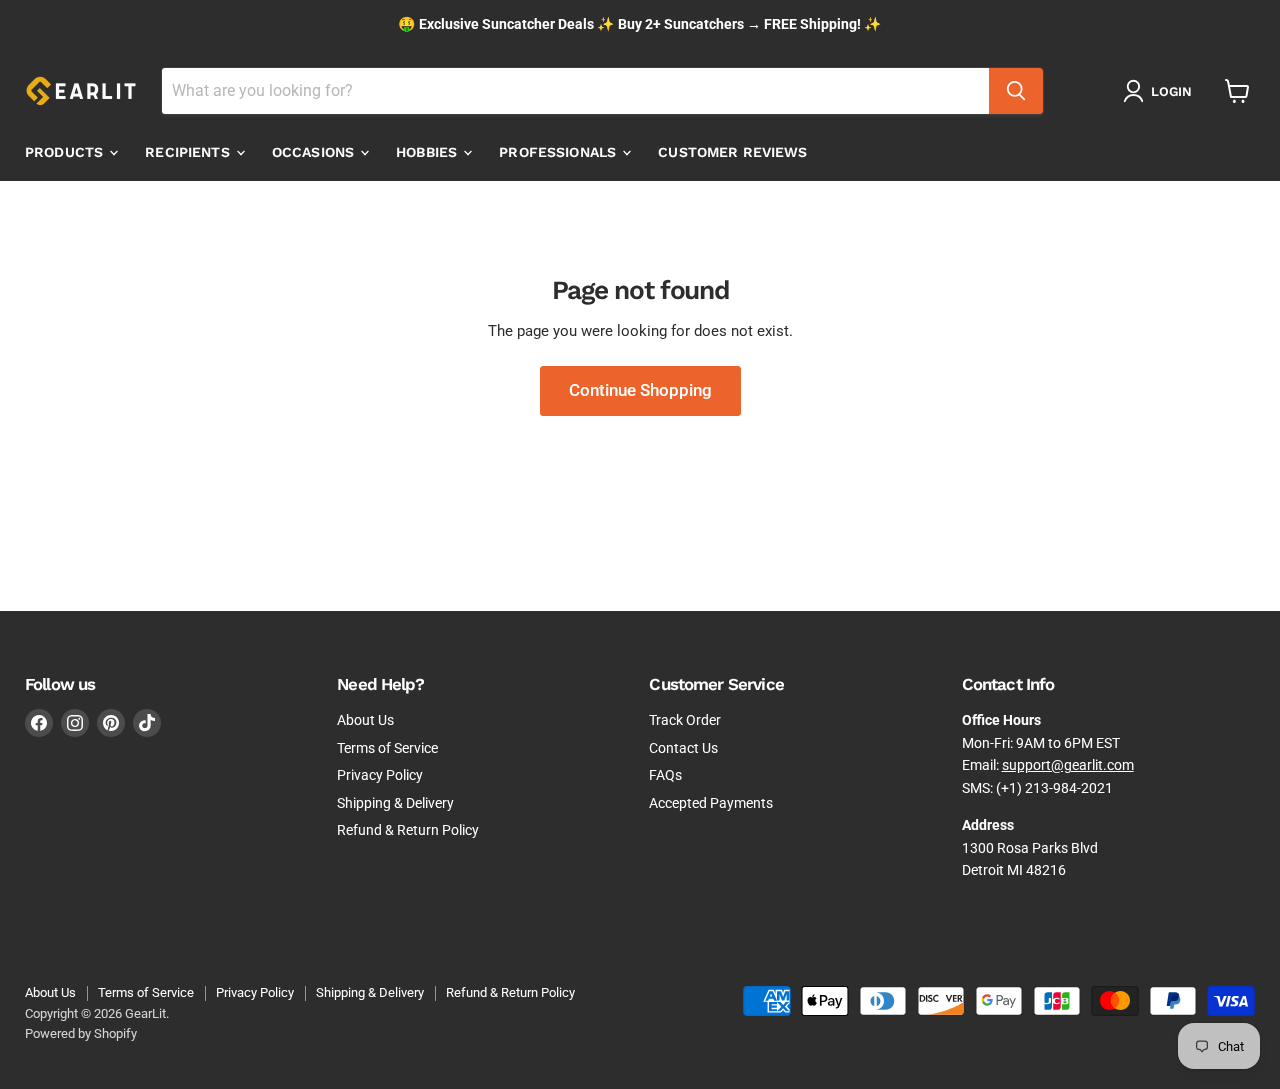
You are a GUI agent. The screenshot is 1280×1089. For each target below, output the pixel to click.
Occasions (315, 152)
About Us (365, 720)
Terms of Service (387, 748)
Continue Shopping (640, 390)
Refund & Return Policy (408, 830)
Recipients (189, 152)
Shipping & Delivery (395, 803)
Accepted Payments (711, 803)
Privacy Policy (380, 775)
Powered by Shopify (81, 1033)
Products (66, 152)
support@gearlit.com (1068, 765)
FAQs (665, 775)
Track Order (685, 720)
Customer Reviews (732, 152)
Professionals (559, 152)
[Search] (1016, 91)
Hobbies (428, 152)
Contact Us (683, 748)
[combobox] (575, 91)
